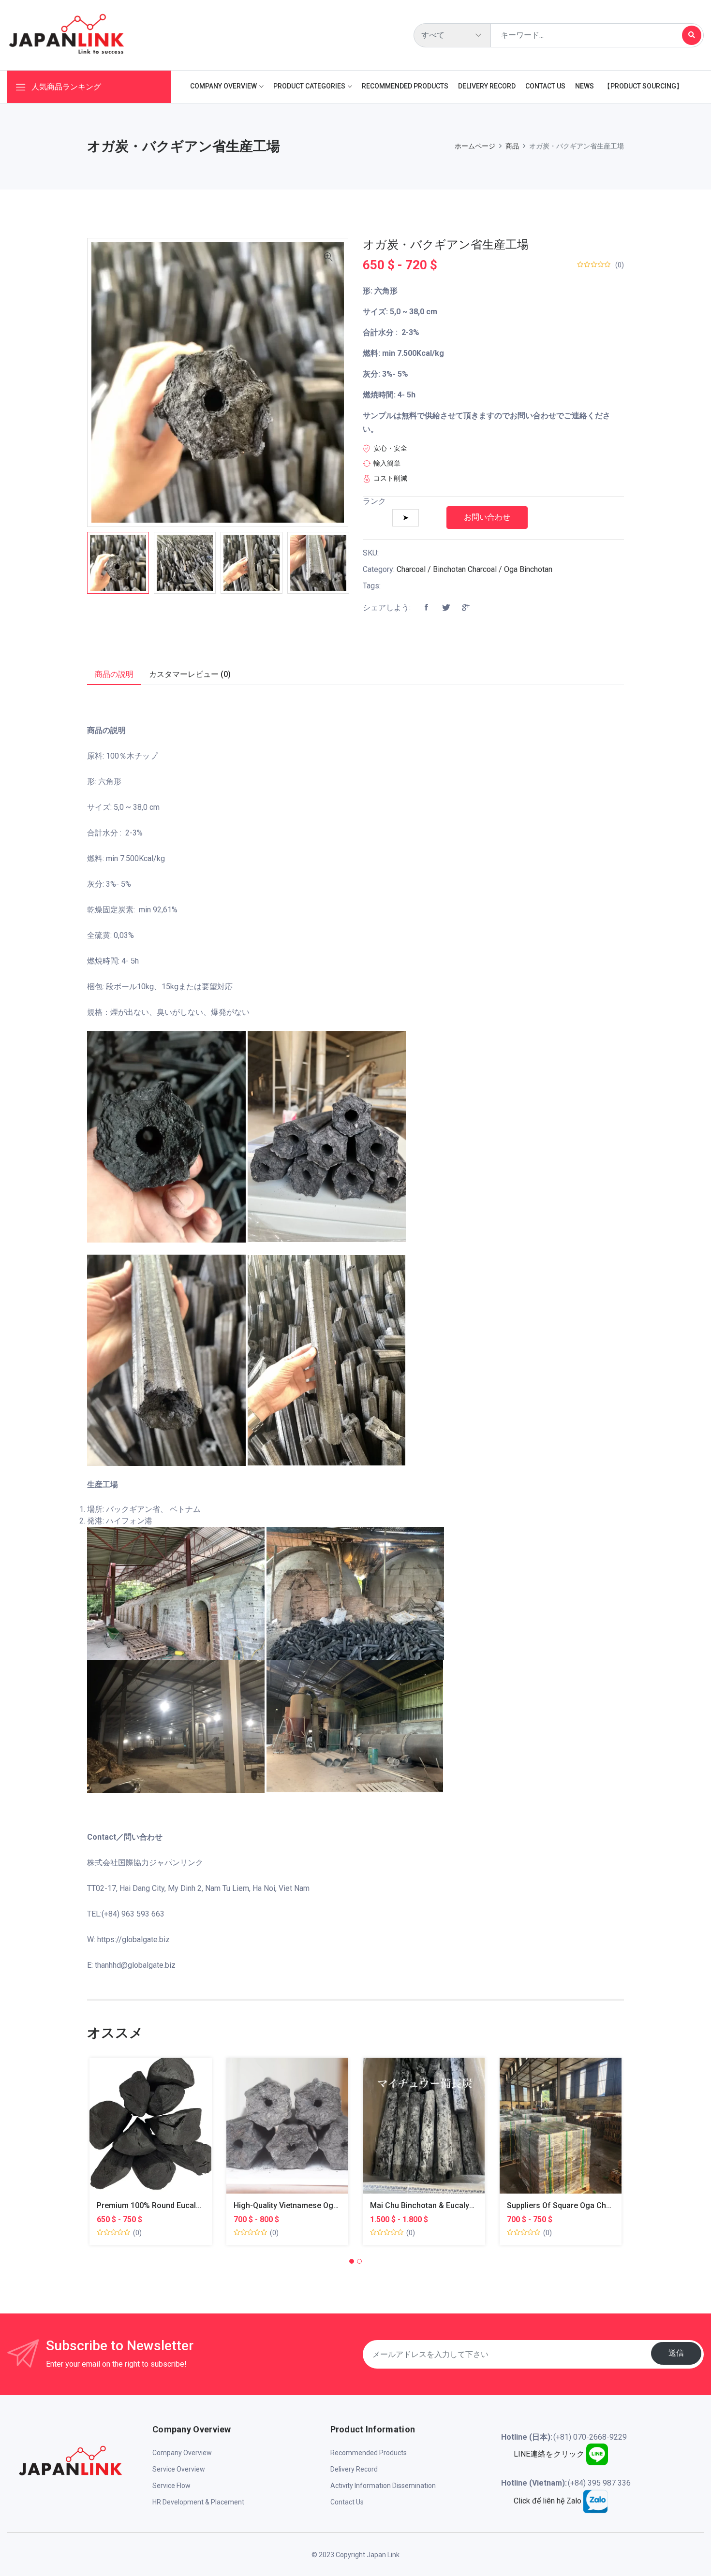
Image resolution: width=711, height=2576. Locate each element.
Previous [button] (73, 563)
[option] (118, 563)
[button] (352, 2261)
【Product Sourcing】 (643, 86)
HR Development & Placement (198, 2502)
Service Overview (179, 2469)
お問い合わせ (487, 517)
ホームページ (475, 146)
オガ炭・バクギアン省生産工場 (446, 245)
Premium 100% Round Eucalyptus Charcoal (173, 2205)
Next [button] (363, 563)
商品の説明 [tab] (114, 674)
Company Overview (223, 86)
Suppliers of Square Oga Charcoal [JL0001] (584, 2205)
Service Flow (171, 2486)
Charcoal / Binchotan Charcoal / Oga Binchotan (474, 569)
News (585, 86)
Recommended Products (405, 86)
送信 (676, 2353)
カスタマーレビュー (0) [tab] (190, 674)
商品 (512, 146)
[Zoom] (328, 258)
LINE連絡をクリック (550, 2454)
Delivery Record (487, 86)
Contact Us (545, 86)
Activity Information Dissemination (383, 2486)
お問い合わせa (139, 2133)
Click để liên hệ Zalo (548, 2501)
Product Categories (309, 86)
